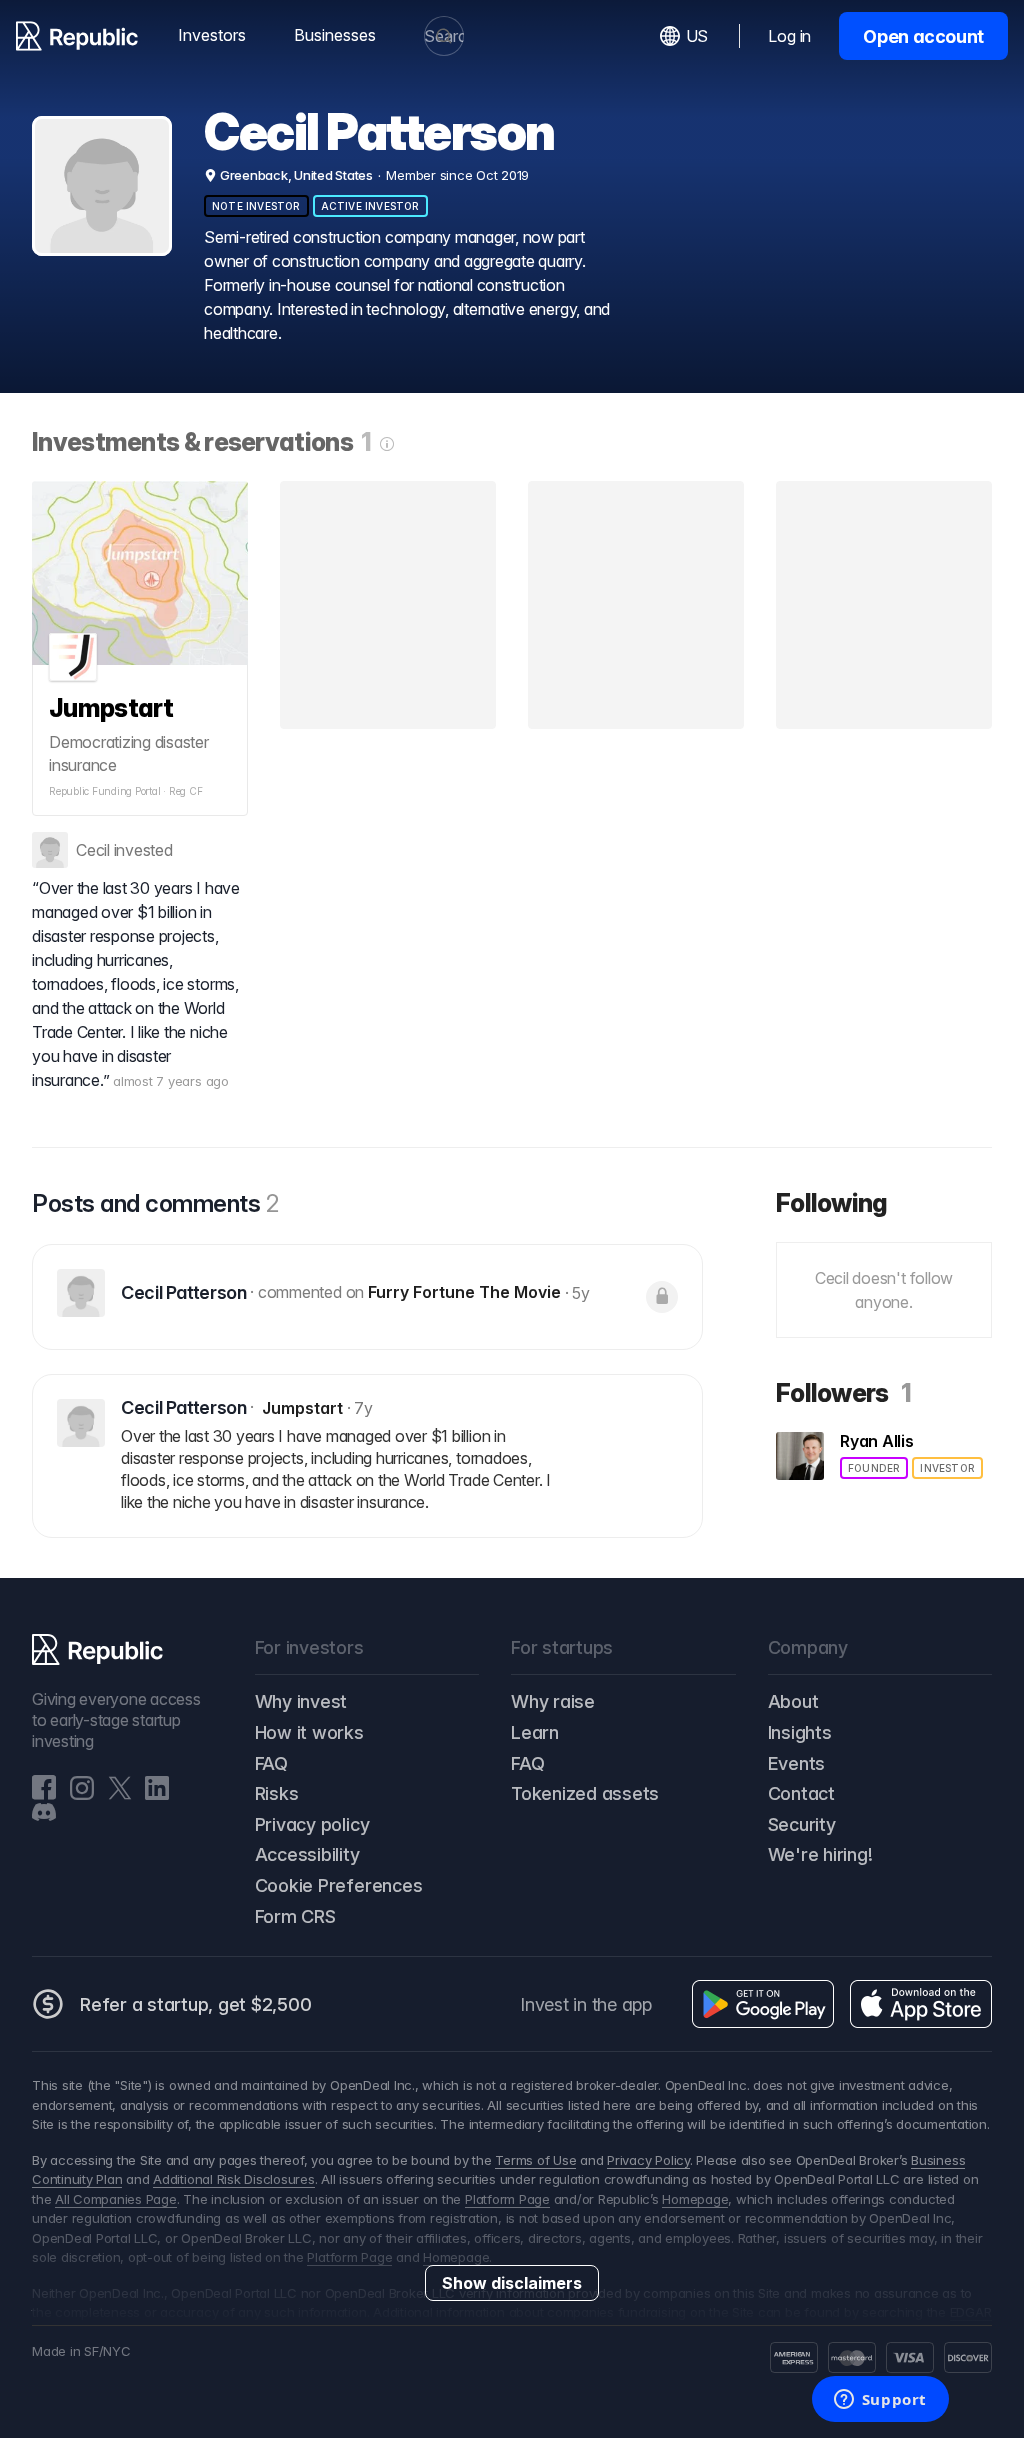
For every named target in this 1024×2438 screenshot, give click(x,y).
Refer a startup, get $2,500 (196, 2004)
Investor (947, 1468)
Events (797, 1763)
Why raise (553, 1701)
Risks (277, 1793)
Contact (801, 1793)
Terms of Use (535, 2160)
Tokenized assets (585, 1793)
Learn (535, 1732)
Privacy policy (312, 1824)
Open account (923, 36)
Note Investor (256, 206)
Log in (789, 36)
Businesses (335, 35)
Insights (800, 1732)
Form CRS (295, 1916)
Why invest (301, 1701)
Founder (874, 1468)
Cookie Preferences (339, 1885)
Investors (212, 35)
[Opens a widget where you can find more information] (880, 2401)
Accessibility (307, 1854)
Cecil (93, 850)
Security (802, 1824)
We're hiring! (820, 1854)
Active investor (370, 206)
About (793, 1701)
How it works (309, 1732)
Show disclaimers (512, 2283)
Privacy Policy (648, 2160)
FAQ (271, 1763)
